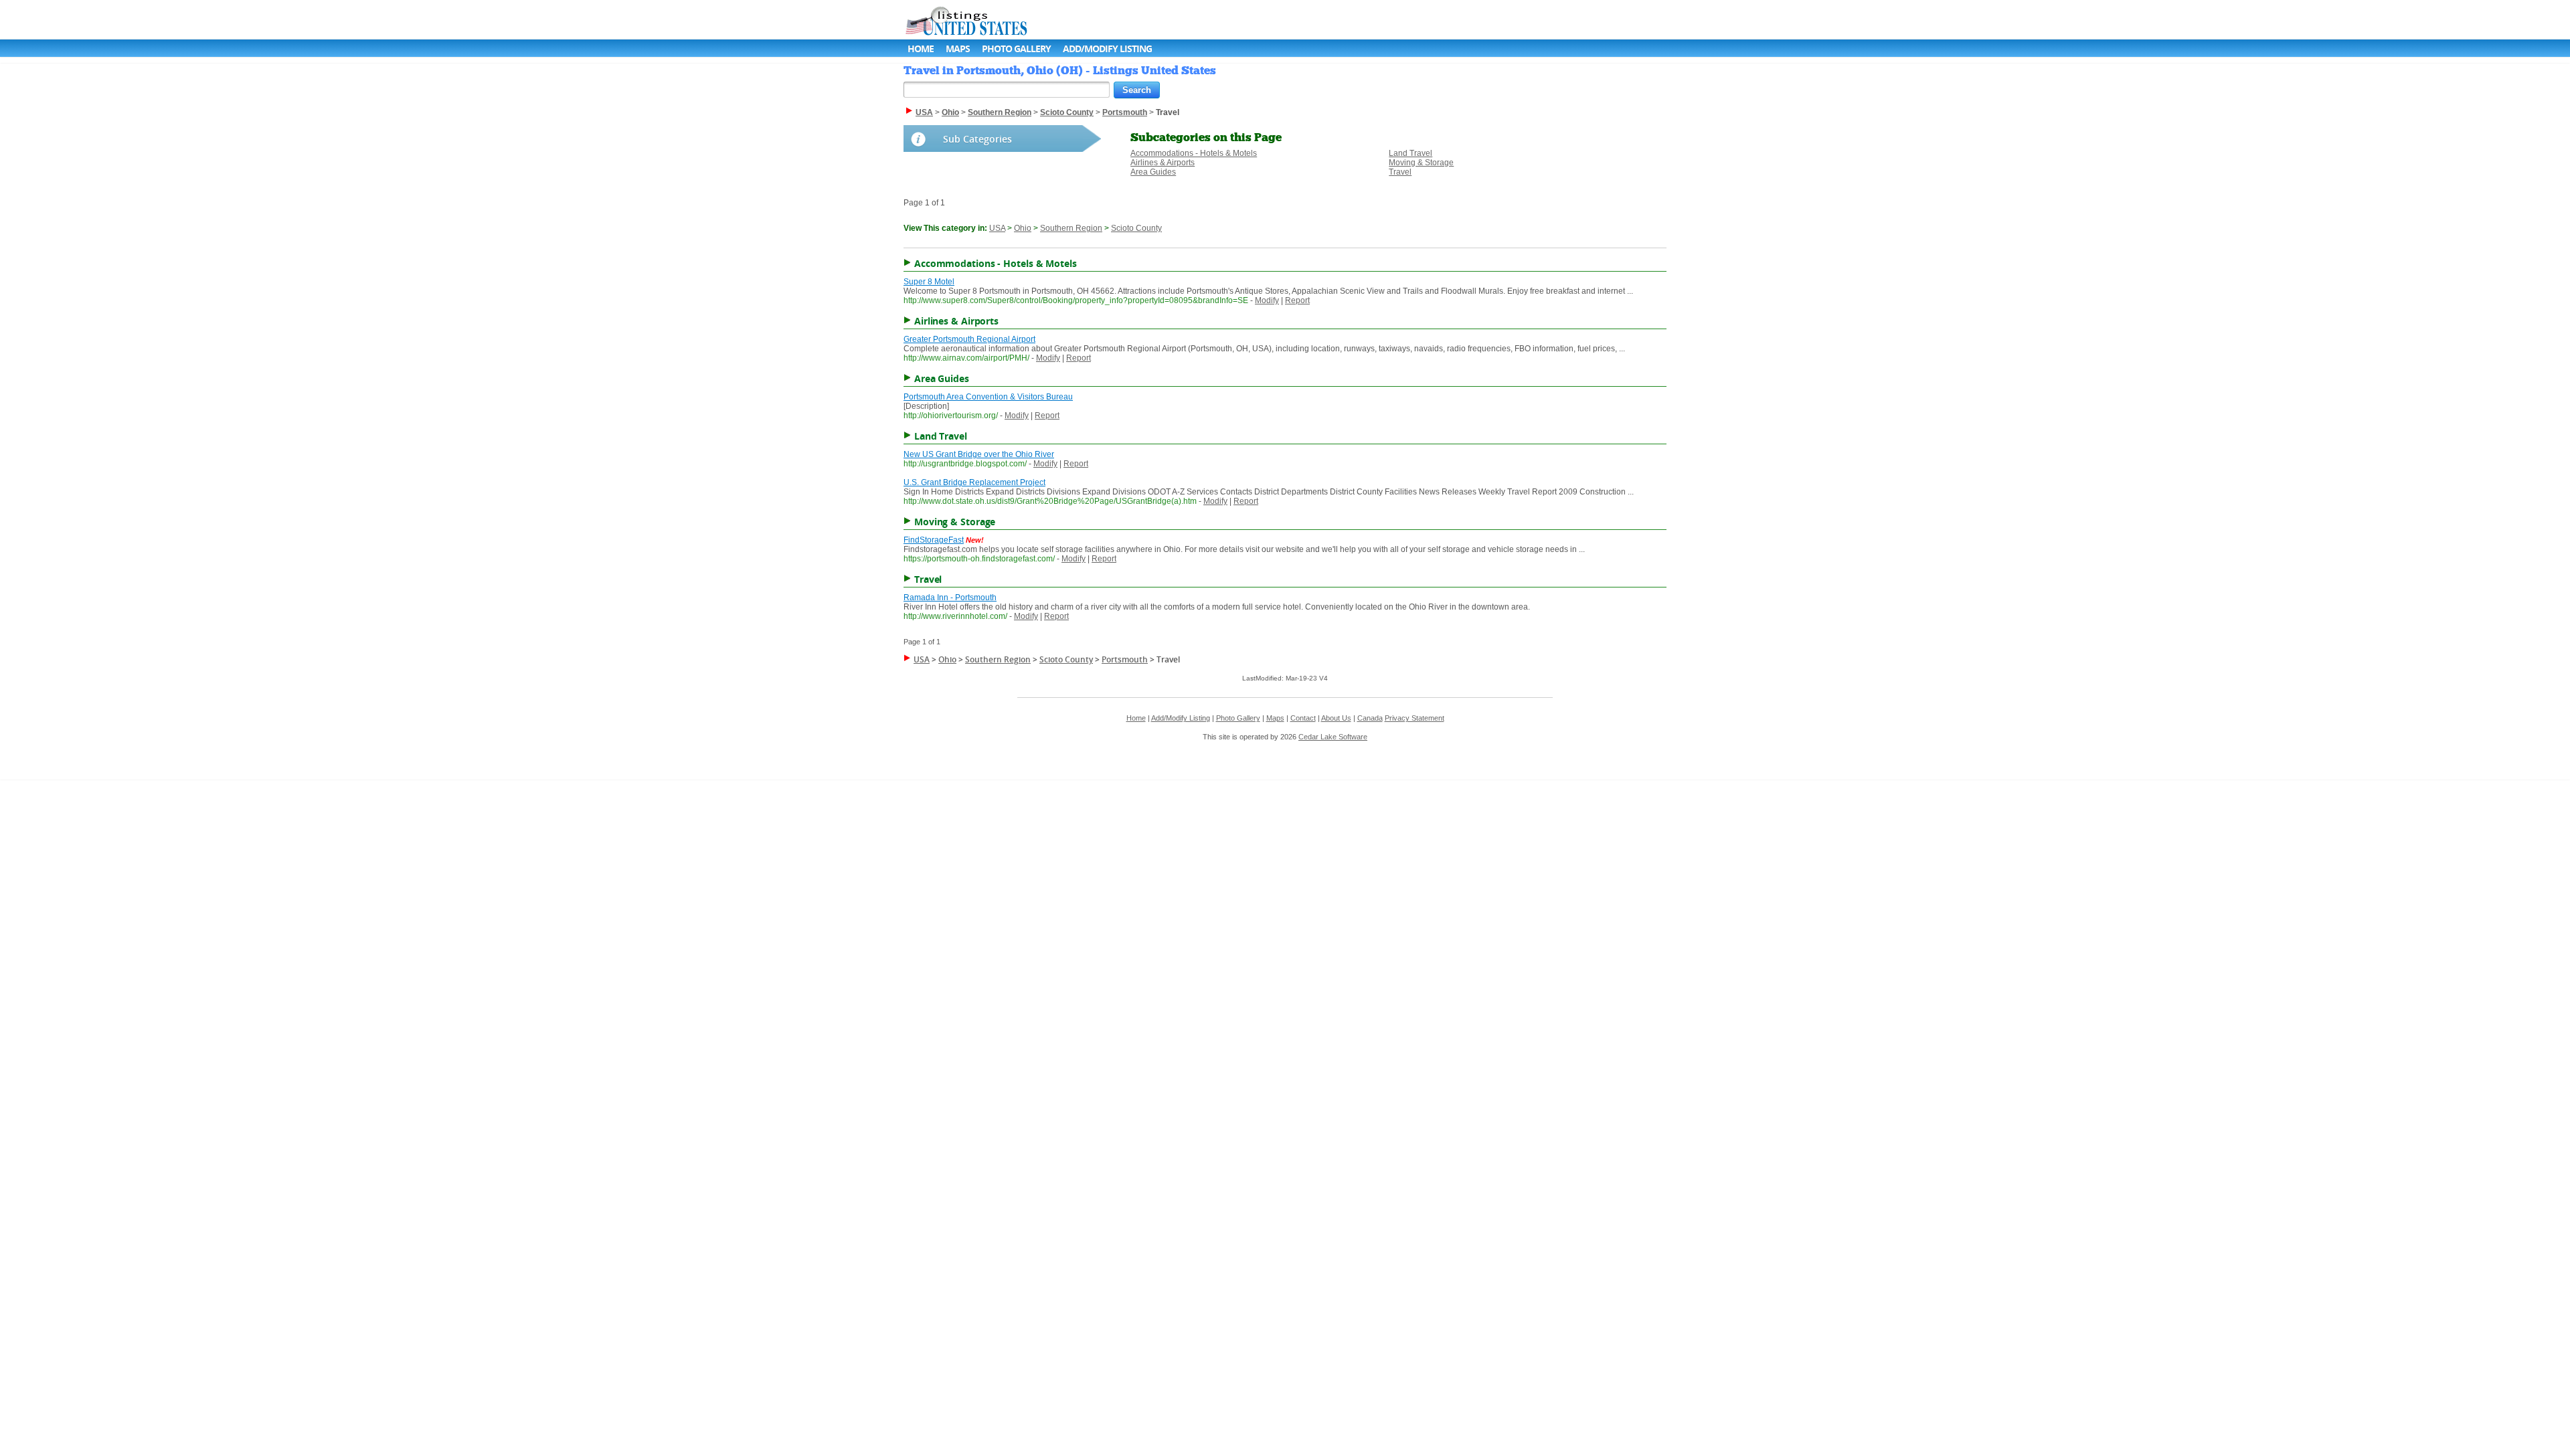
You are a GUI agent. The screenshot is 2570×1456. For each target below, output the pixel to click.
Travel (1400, 172)
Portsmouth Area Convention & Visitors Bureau (988, 397)
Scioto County (1136, 228)
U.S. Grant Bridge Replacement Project (974, 482)
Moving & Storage (1421, 163)
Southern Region (1071, 228)
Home (921, 49)
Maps (958, 49)
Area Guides (1153, 172)
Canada (1370, 718)
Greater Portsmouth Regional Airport (969, 339)
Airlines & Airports (1163, 163)
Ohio (1023, 228)
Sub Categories (977, 139)
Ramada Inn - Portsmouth (950, 598)
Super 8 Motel (929, 282)
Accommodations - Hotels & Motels (1194, 153)
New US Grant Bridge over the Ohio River (979, 454)
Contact (1303, 718)
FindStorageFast (934, 540)
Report (1297, 300)
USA (997, 228)
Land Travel (1410, 153)
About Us (1336, 718)
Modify (1267, 300)
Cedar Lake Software (1333, 737)
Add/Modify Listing (1107, 49)
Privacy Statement (1415, 718)
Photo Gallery (1016, 49)
